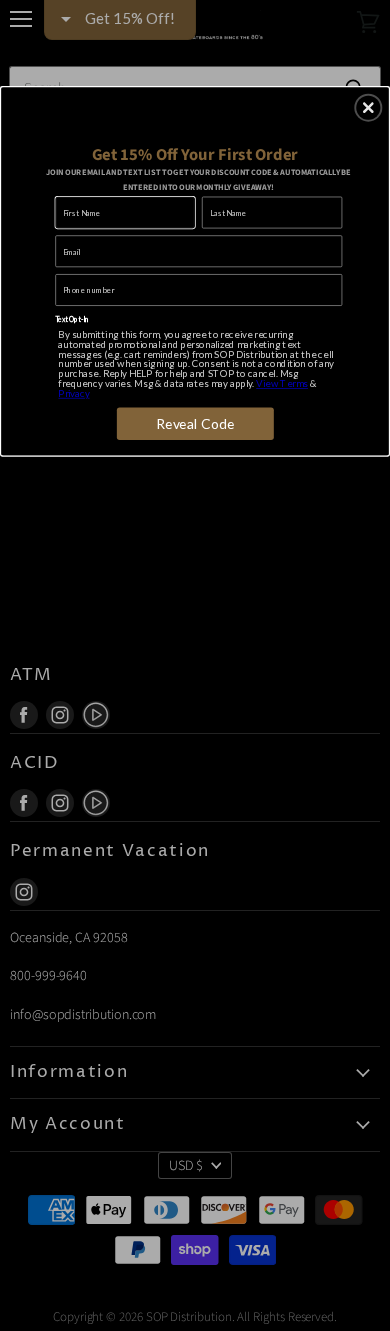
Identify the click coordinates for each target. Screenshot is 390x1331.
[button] (368, 107)
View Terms (282, 383)
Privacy (73, 393)
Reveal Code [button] (195, 423)
